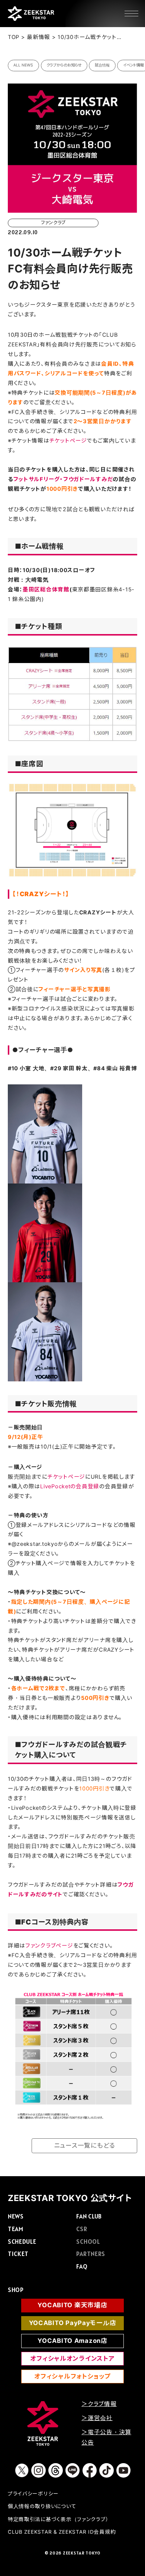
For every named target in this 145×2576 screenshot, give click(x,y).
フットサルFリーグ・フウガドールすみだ (63, 479)
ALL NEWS (23, 65)
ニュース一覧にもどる (85, 2145)
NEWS (16, 2216)
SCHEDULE (22, 2242)
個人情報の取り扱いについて (42, 2506)
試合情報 (102, 65)
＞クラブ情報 (99, 2404)
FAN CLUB (89, 2216)
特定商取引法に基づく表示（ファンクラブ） (58, 2519)
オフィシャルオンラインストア (72, 2358)
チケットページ (68, 441)
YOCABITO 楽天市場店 (72, 2305)
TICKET (18, 2254)
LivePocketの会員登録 (70, 1486)
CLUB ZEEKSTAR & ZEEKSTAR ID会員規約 (62, 2532)
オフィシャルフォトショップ (72, 2376)
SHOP (16, 2290)
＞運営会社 (97, 2418)
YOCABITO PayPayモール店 (73, 2323)
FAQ (82, 2266)
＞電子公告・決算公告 (106, 2437)
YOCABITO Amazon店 (72, 2341)
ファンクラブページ (49, 1946)
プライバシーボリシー (33, 2494)
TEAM (16, 2229)
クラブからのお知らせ (64, 65)
